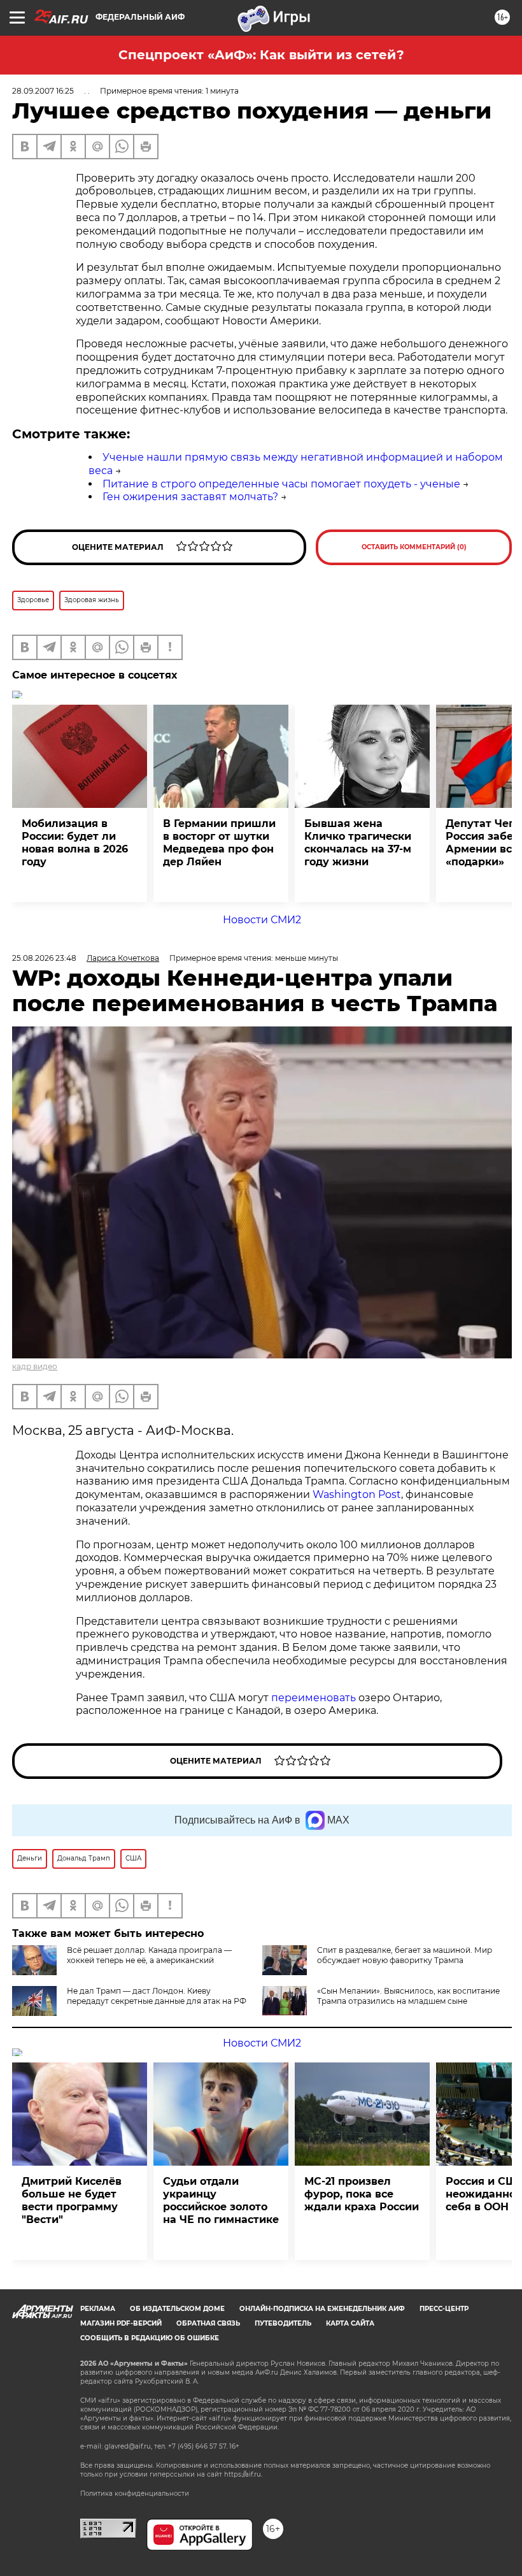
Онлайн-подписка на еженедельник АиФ (322, 2309)
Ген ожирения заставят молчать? (190, 497)
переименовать (314, 1698)
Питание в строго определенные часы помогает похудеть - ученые (281, 484)
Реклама (98, 2309)
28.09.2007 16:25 (43, 91)
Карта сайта (350, 2323)
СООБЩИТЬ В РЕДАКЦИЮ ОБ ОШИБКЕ (150, 2338)
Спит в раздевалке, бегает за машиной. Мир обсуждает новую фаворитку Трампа (405, 1955)
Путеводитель (283, 2323)
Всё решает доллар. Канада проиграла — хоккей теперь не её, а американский (149, 1955)
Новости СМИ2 (262, 920)
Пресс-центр (444, 2309)
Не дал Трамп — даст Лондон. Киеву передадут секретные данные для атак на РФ (157, 1996)
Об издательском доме (177, 2309)
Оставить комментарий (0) (414, 547)
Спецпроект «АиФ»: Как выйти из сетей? (261, 55)
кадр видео (35, 1366)
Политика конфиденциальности (135, 2493)
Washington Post (357, 1494)
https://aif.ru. (243, 2474)
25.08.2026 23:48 (44, 958)
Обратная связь (208, 2323)
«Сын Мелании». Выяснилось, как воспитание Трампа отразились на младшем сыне (408, 1996)
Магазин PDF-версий (121, 2323)
